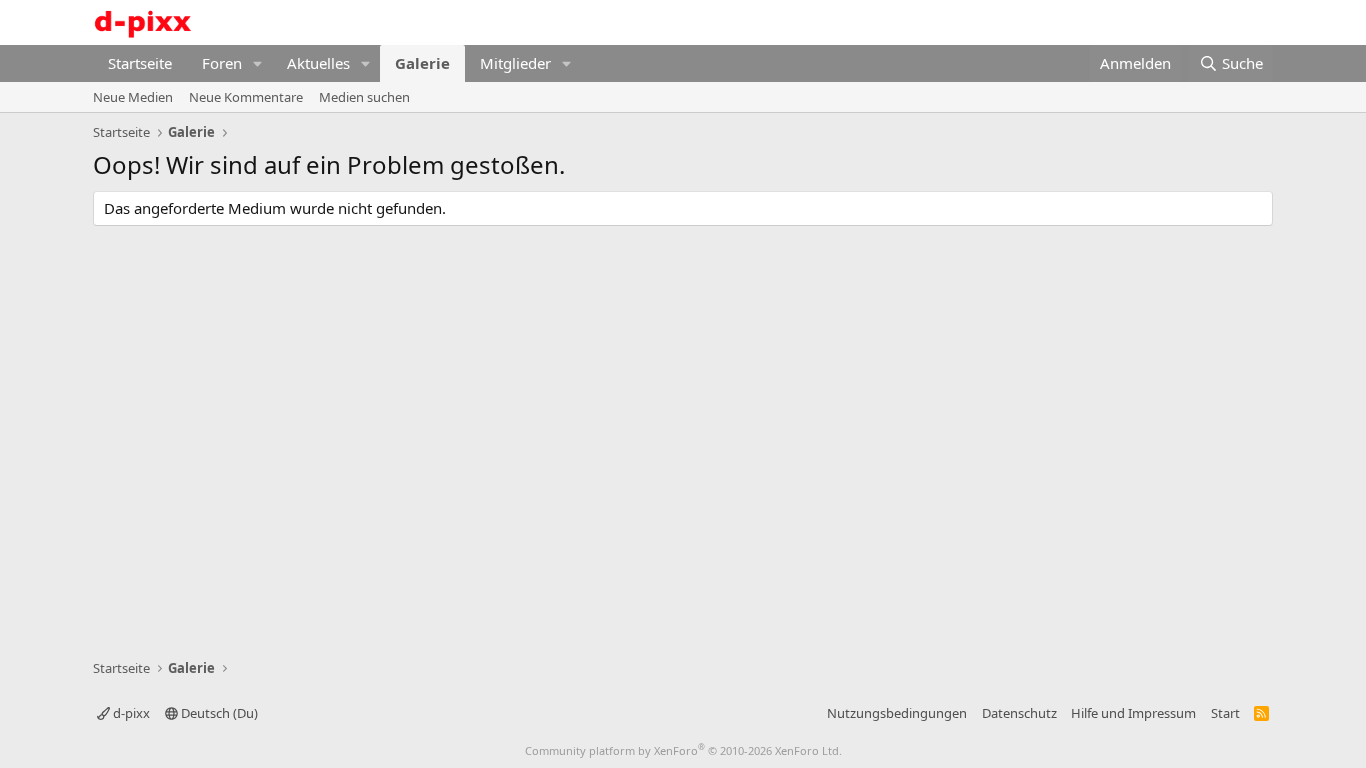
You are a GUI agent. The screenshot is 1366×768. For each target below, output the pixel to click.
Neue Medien (133, 97)
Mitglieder (515, 63)
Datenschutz (1019, 713)
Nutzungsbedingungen (897, 713)
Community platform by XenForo (683, 750)
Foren (222, 63)
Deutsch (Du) (218, 713)
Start (1225, 713)
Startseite (140, 63)
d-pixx (130, 713)
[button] (258, 63)
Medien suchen (364, 97)
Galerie (422, 63)
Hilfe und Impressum (1133, 713)
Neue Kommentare (246, 97)
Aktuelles (318, 63)
